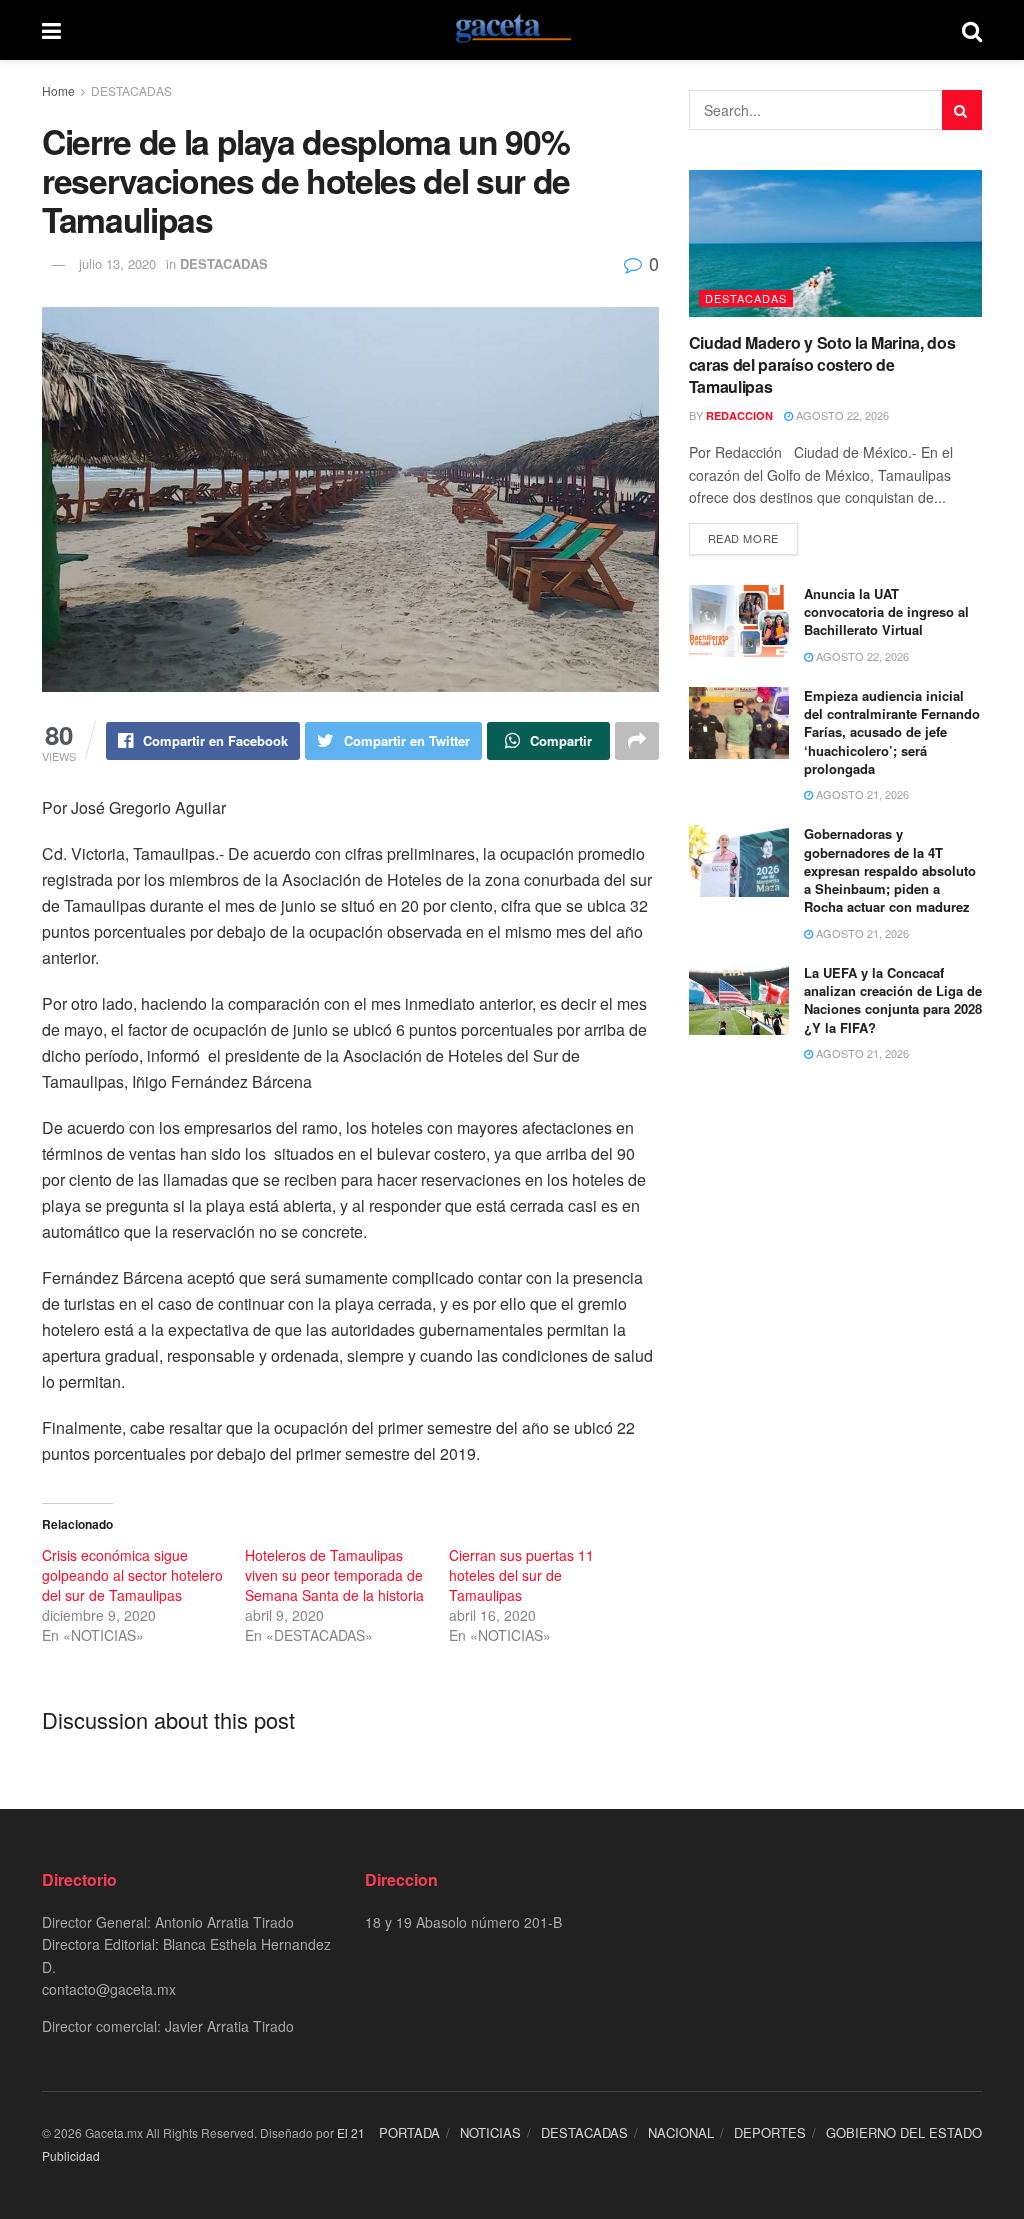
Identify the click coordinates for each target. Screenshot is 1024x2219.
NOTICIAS (490, 2132)
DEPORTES (770, 2132)
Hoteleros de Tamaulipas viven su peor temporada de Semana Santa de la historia (334, 1575)
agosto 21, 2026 (861, 794)
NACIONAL (681, 2132)
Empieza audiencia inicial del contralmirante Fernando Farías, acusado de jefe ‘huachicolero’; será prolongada (892, 732)
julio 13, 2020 (117, 263)
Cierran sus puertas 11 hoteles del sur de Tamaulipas (521, 1575)
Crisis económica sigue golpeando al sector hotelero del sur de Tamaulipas (132, 1575)
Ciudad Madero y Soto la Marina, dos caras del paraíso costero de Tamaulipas (822, 365)
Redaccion (739, 415)
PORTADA (409, 2132)
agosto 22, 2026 (841, 415)
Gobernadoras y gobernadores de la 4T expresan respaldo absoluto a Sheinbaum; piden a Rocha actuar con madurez (890, 870)
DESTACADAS (131, 90)
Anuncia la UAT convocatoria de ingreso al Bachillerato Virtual (886, 611)
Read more (743, 538)
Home (58, 90)
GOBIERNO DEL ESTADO (904, 2132)
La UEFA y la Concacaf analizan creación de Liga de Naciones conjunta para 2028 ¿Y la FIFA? (893, 1000)
